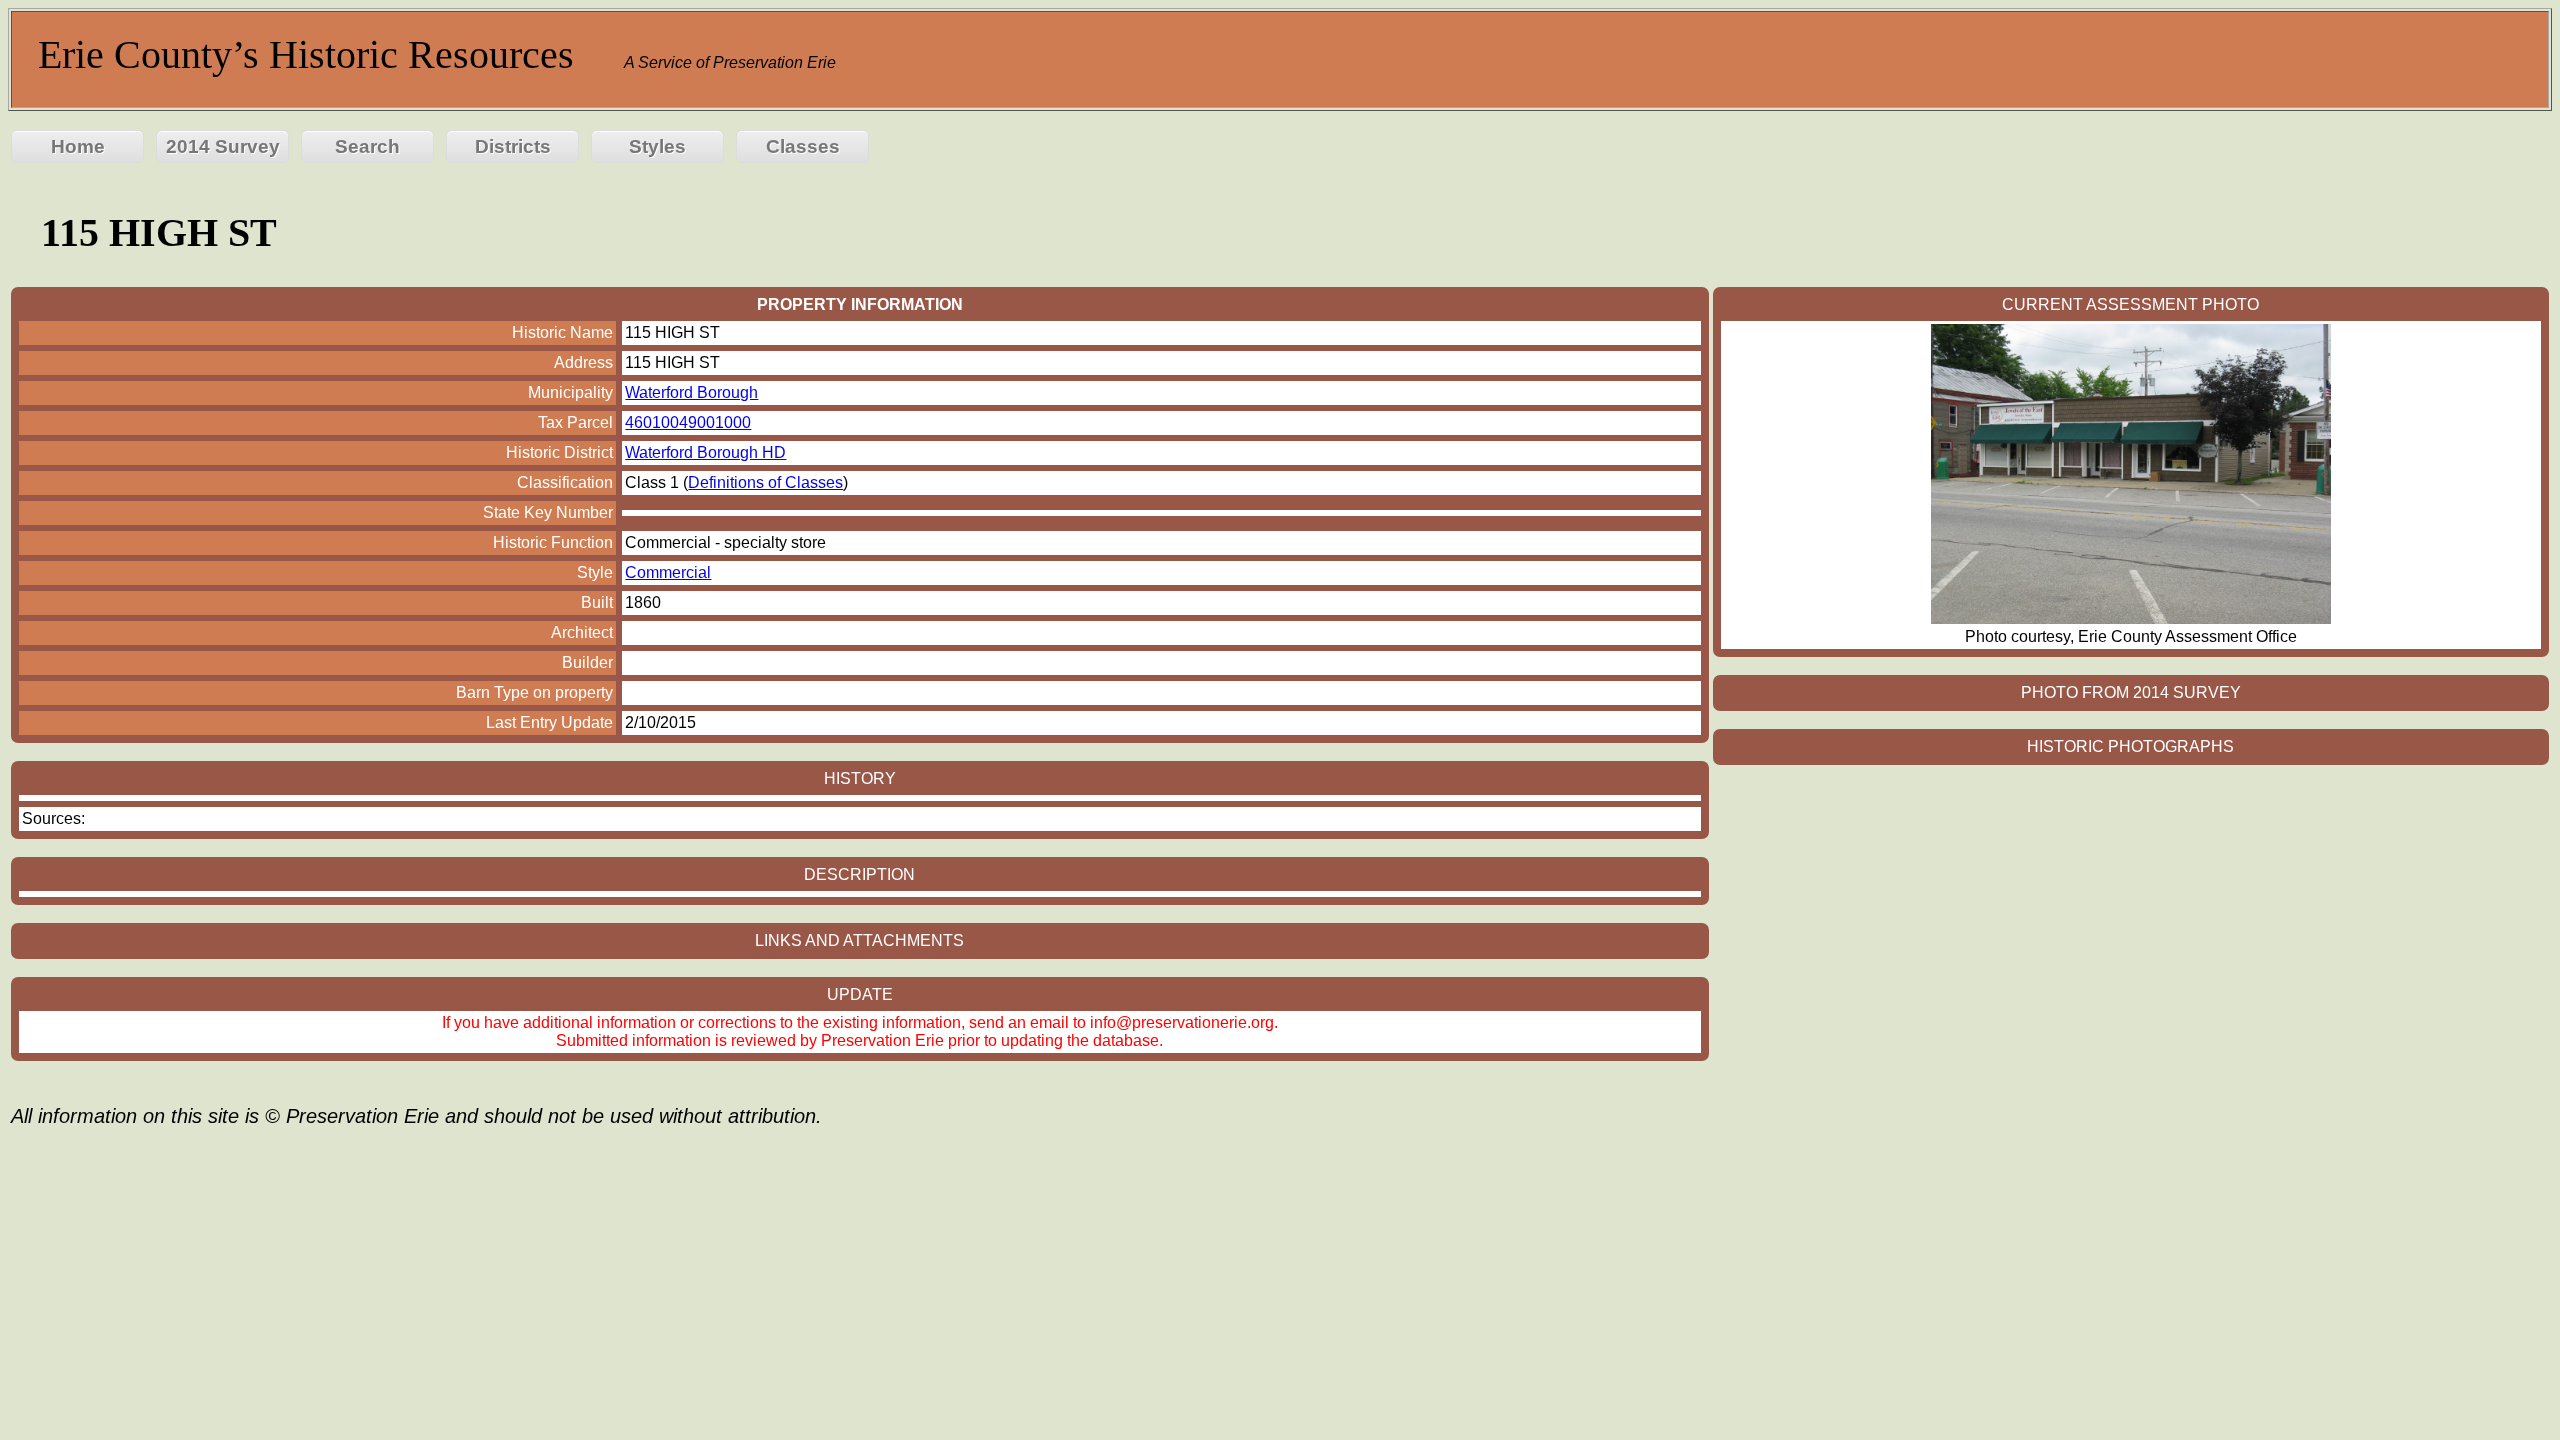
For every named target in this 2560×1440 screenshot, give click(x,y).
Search (367, 146)
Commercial (668, 572)
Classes (803, 146)
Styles (657, 146)
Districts (513, 146)
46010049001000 (688, 422)
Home (78, 146)
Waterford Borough (691, 392)
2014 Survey (223, 146)
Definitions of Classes (765, 482)
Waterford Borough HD (705, 452)
